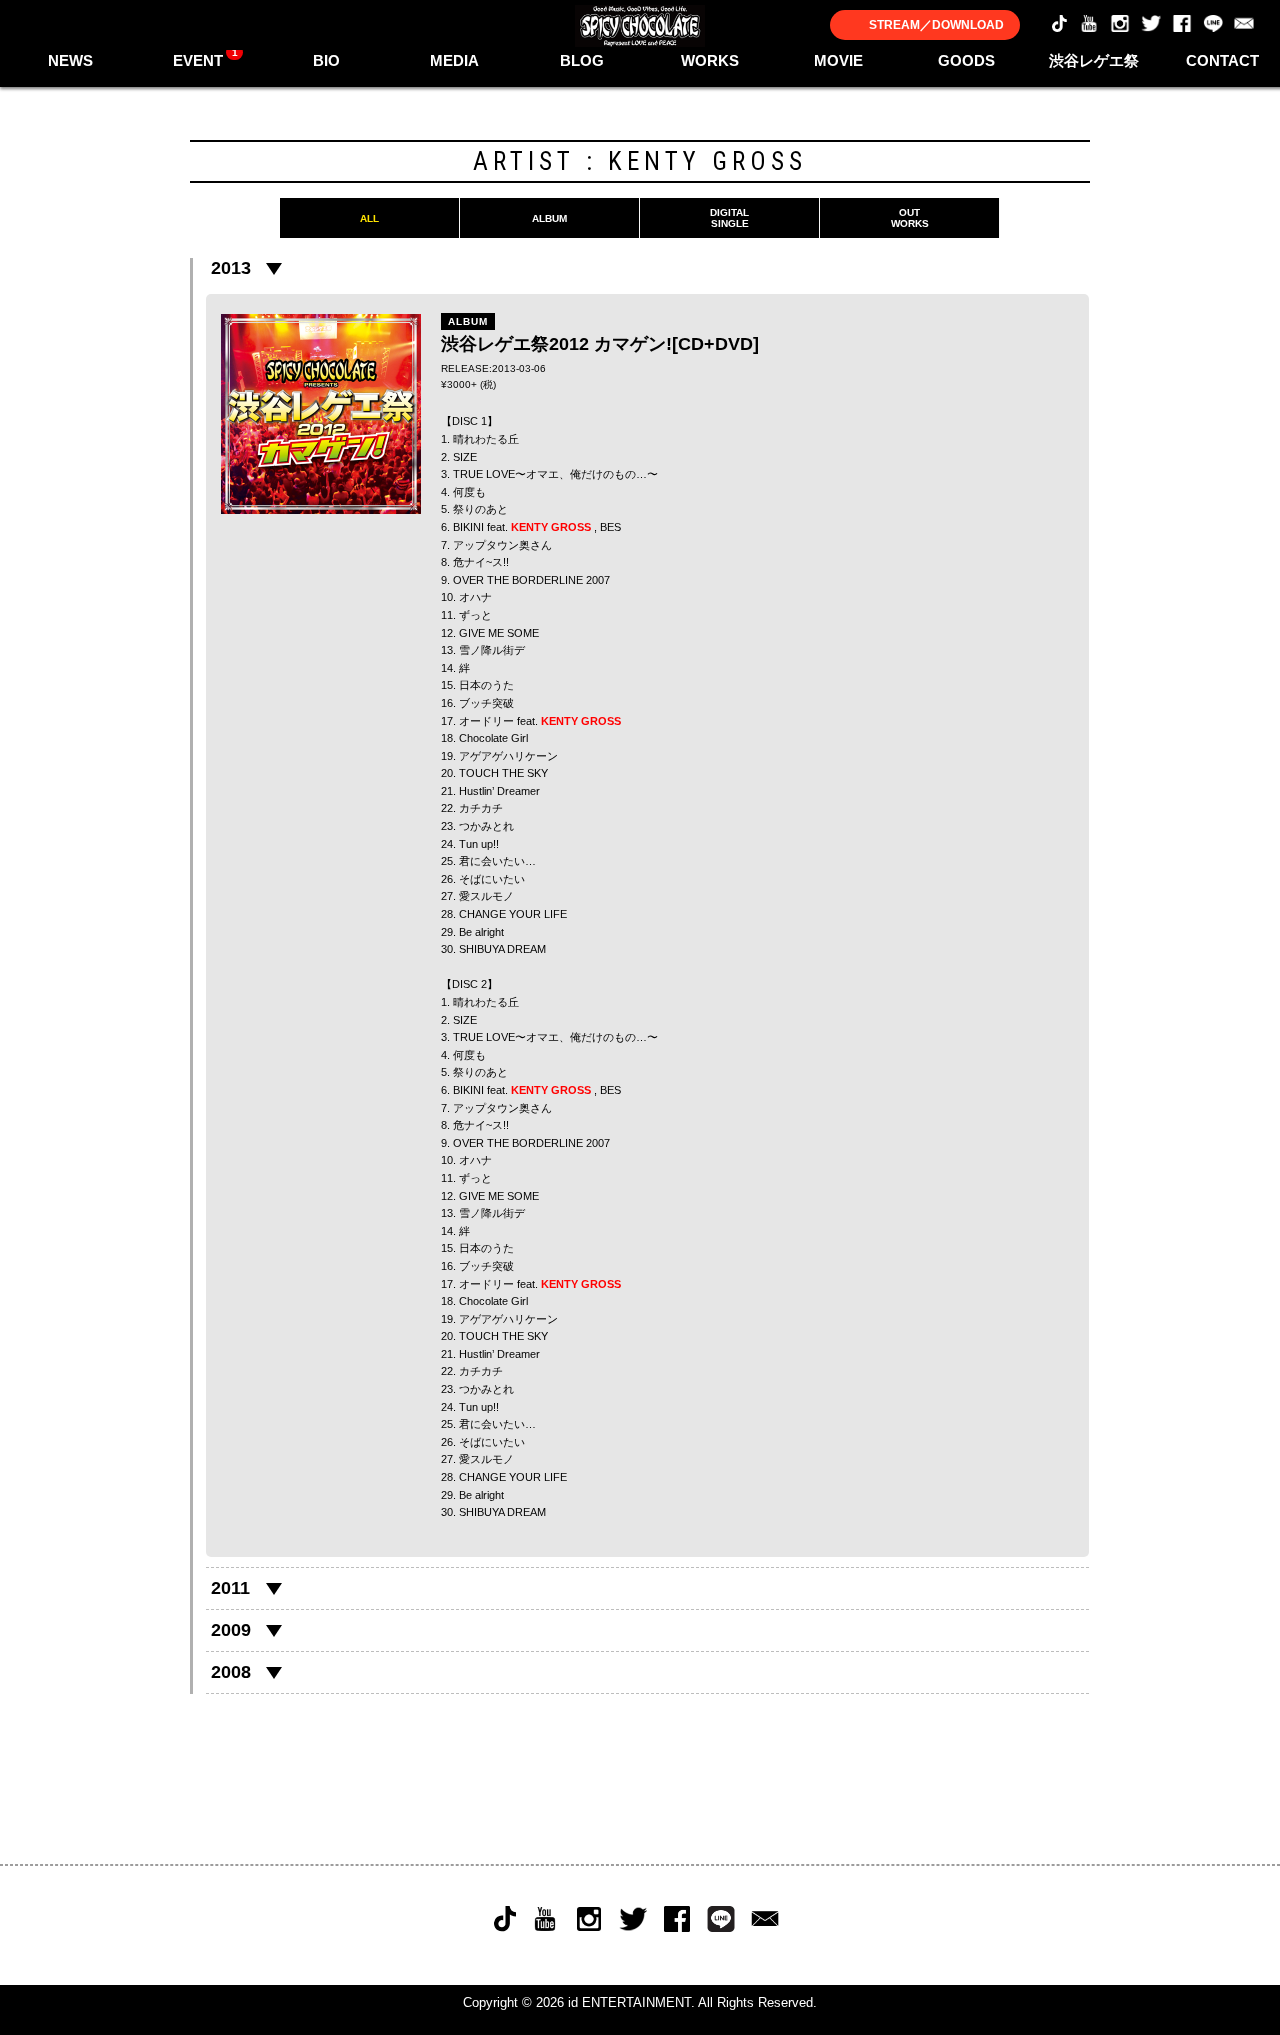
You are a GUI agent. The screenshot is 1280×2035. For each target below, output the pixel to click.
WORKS (710, 60)
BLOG (582, 60)
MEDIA (454, 60)
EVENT (205, 58)
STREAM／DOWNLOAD (936, 25)
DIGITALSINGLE (729, 218)
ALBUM (549, 218)
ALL (369, 218)
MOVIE (838, 60)
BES (610, 527)
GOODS (966, 60)
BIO (326, 60)
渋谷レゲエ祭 (1094, 60)
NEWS (70, 60)
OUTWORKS (910, 218)
